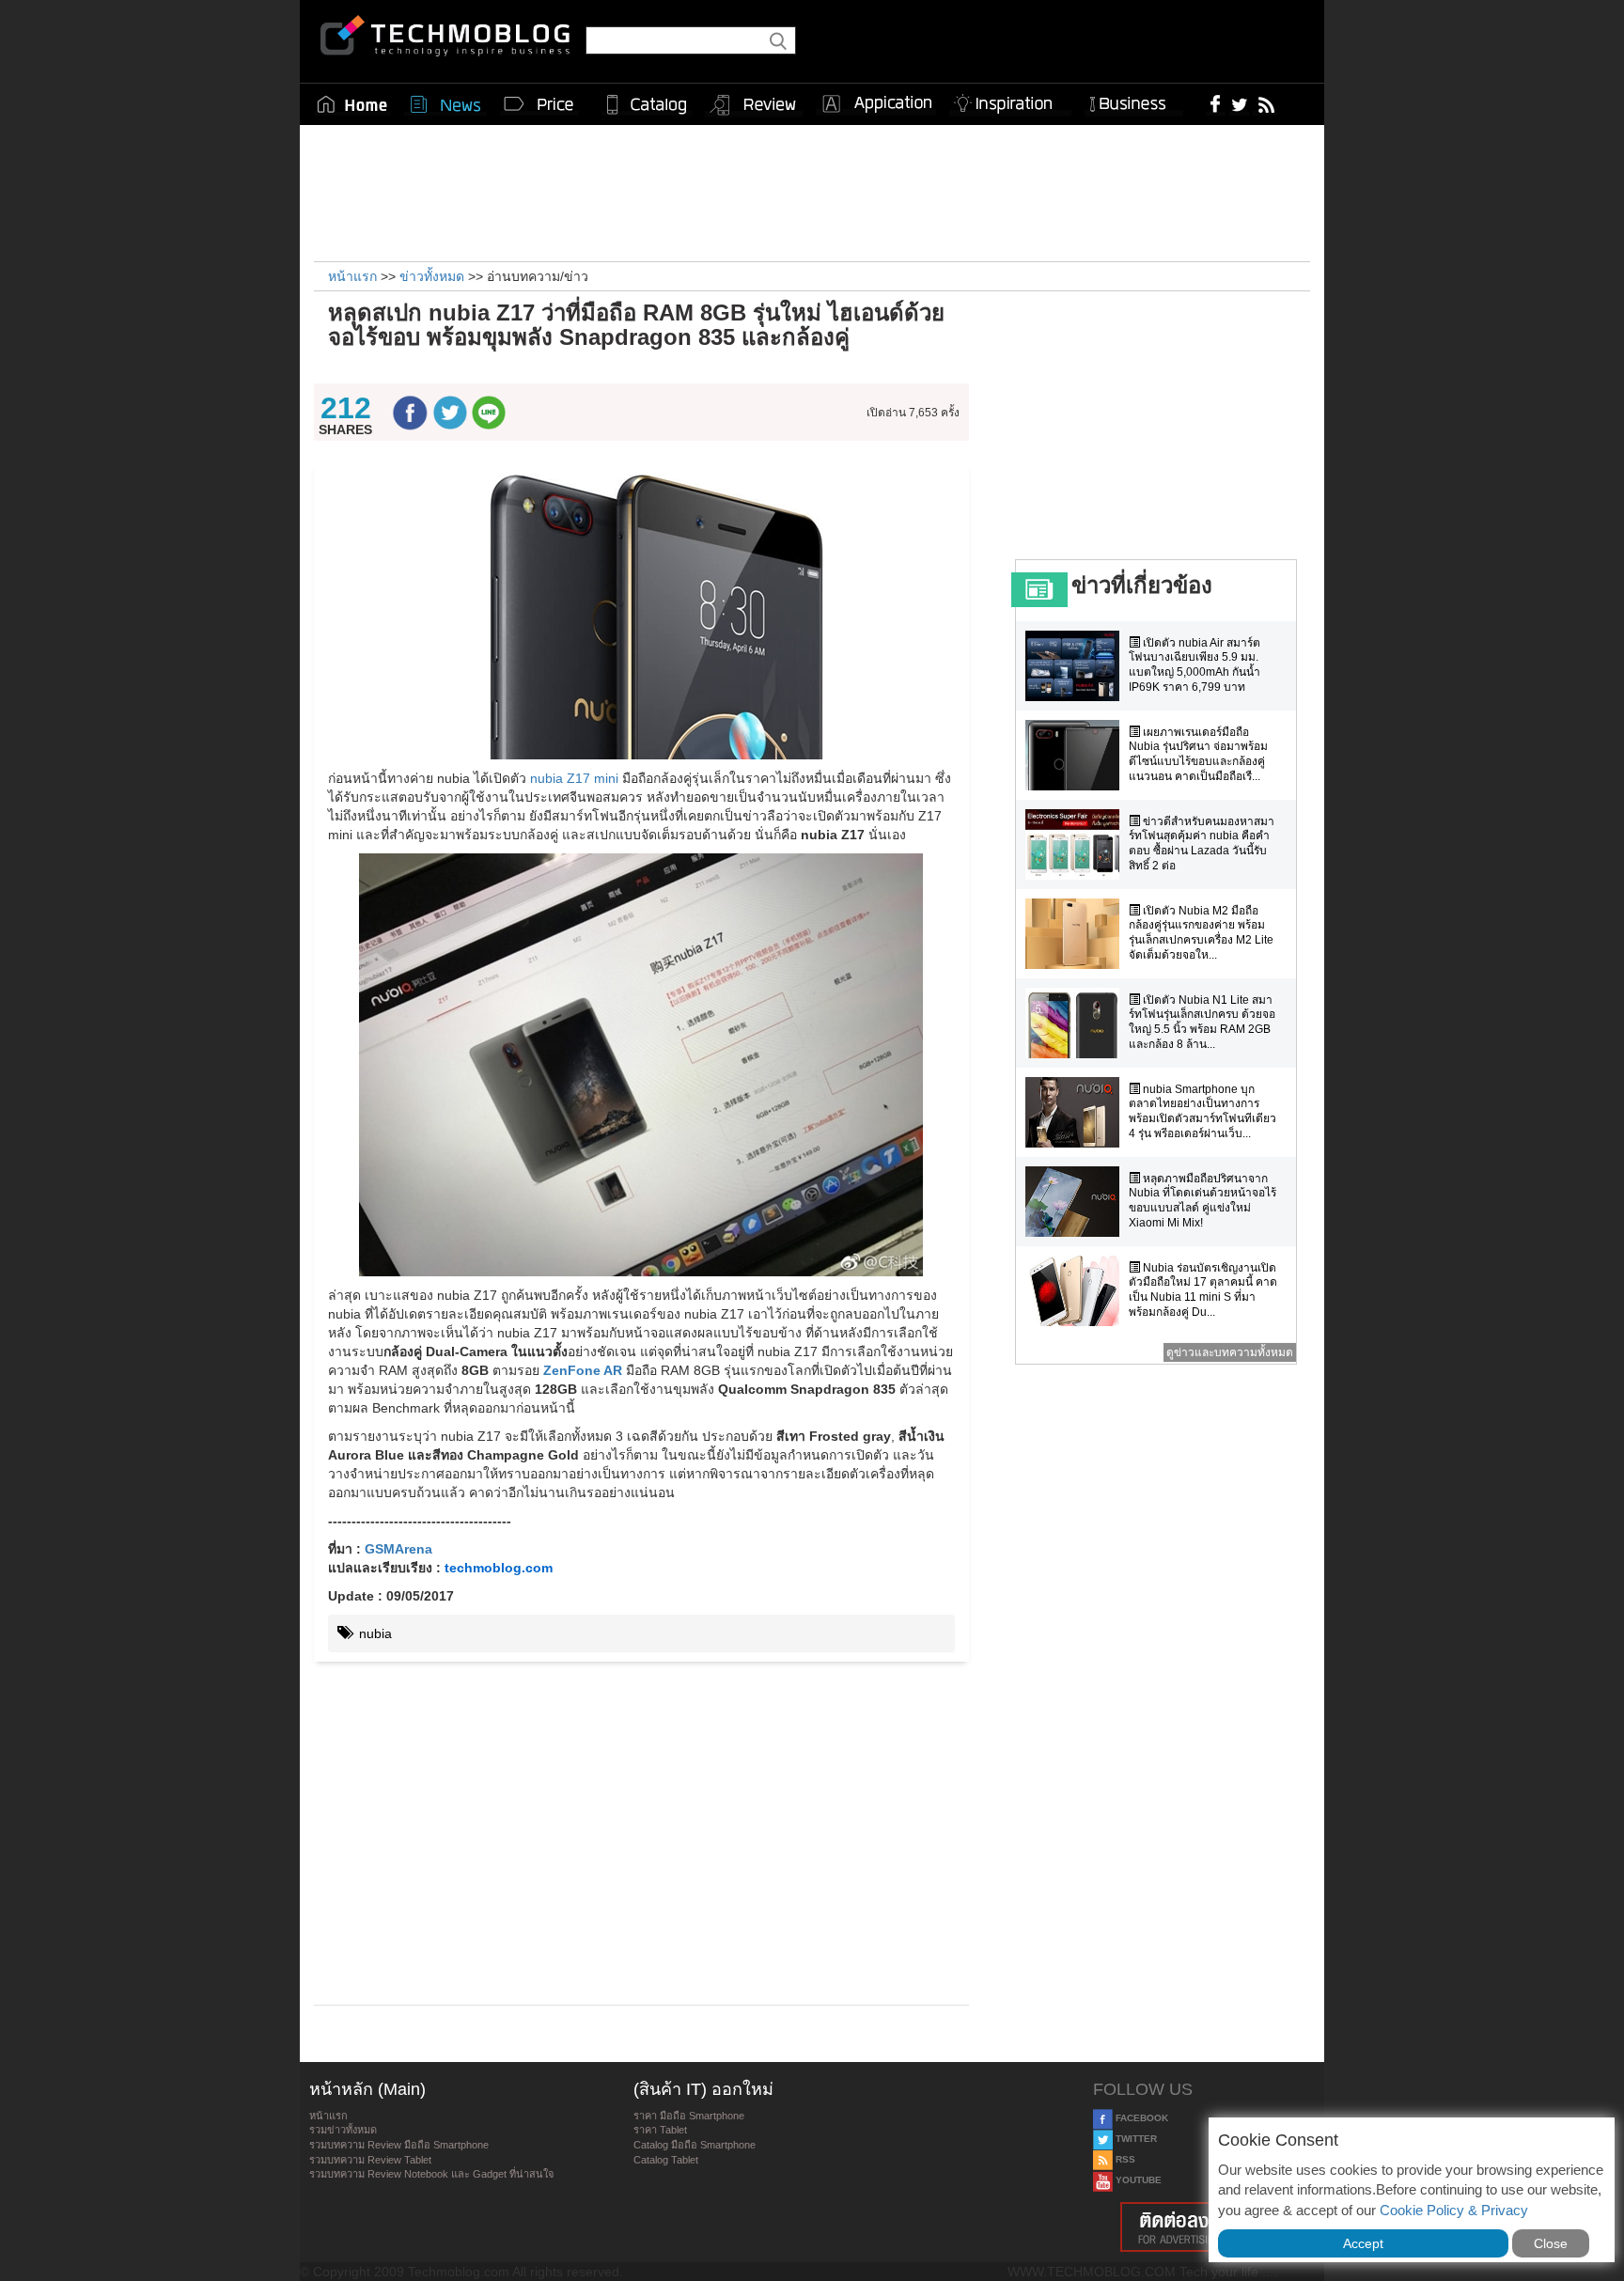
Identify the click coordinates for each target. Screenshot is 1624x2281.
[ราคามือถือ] (539, 104)
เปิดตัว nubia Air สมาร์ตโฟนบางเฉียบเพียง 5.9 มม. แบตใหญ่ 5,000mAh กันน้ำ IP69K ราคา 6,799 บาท (1195, 665)
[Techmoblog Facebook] (1216, 103)
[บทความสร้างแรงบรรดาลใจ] (1010, 100)
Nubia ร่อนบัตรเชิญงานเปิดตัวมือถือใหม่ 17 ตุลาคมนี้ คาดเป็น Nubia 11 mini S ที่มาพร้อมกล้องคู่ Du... (1203, 1290)
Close (1551, 2243)
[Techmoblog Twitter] (1239, 103)
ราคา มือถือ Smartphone (689, 2116)
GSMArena (398, 1549)
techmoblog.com (499, 1568)
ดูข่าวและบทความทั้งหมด (1230, 1352)
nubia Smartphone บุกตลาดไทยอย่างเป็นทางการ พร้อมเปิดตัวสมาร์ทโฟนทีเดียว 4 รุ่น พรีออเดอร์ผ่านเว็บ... (1202, 1111)
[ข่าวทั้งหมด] (445, 104)
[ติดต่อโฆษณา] (1204, 2227)
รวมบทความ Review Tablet (370, 2160)
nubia (374, 1633)
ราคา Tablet (660, 2130)
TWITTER (1135, 2139)
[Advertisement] (812, 191)
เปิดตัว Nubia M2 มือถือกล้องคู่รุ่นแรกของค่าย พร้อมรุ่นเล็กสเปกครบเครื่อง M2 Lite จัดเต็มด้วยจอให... (1201, 933)
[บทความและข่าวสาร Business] (1134, 100)
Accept (1363, 2243)
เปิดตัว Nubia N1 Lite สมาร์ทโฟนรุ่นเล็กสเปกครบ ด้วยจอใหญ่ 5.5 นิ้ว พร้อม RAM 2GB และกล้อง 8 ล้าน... (1202, 1022)
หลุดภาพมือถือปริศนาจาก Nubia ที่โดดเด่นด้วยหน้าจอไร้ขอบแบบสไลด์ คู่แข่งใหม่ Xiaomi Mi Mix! (1202, 1201)
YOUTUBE (1137, 2180)
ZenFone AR (583, 1370)
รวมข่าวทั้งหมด (343, 2130)
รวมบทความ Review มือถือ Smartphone (399, 2145)
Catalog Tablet (666, 2160)
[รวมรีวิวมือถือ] (754, 105)
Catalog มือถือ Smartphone (695, 2145)
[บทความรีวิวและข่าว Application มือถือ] (876, 104)
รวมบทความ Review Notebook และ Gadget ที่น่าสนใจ (431, 2174)
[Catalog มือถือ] (647, 104)
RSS (1124, 2159)
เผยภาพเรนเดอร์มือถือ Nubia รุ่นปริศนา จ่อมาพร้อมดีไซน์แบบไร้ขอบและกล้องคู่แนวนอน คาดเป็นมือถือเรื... (1198, 754)
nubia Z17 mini (574, 778)
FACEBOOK (1140, 2118)
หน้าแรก (328, 2116)
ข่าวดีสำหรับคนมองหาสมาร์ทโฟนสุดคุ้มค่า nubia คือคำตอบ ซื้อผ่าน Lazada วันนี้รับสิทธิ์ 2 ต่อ (1202, 844)
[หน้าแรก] (352, 104)
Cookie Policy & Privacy (1454, 2210)
